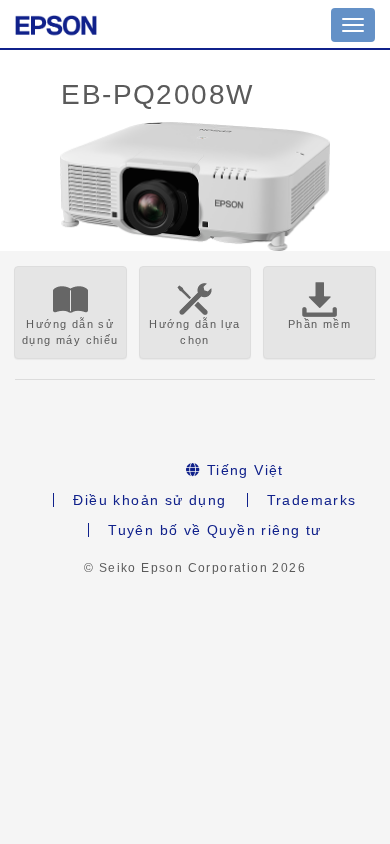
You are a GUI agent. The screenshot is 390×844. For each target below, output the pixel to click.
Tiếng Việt (243, 470)
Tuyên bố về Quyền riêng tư (214, 530)
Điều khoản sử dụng (149, 500)
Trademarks (312, 500)
